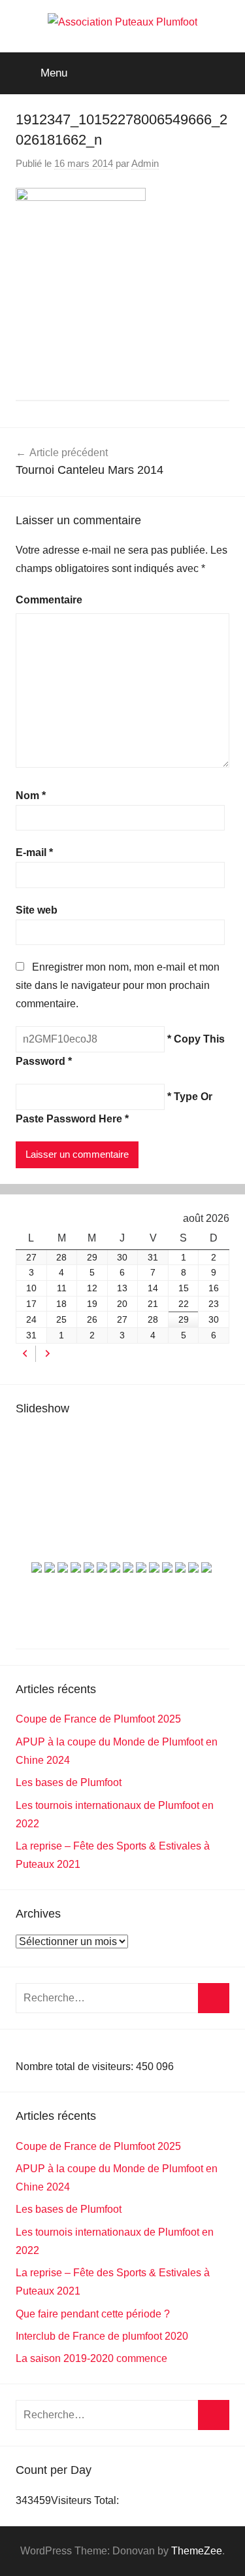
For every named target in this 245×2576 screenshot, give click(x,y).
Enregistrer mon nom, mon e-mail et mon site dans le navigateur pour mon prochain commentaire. (118, 985)
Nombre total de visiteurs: (76, 2066)
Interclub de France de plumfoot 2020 (102, 2336)
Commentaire (49, 600)
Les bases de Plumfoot (69, 1782)
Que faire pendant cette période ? (93, 2314)
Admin (145, 163)
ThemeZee (197, 2551)
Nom (31, 796)
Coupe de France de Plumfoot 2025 (98, 1719)
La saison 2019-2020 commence (91, 2358)
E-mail (34, 852)
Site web (37, 910)
